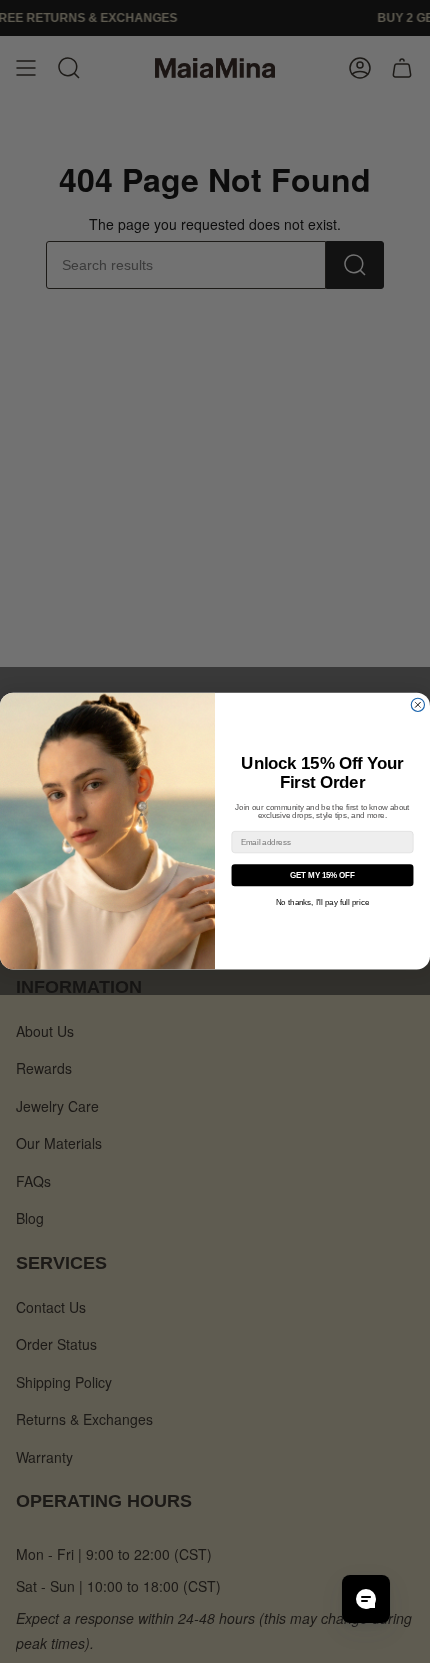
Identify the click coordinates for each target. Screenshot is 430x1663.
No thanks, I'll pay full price (322, 903)
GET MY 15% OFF (323, 875)
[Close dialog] (417, 705)
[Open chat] (366, 1599)
